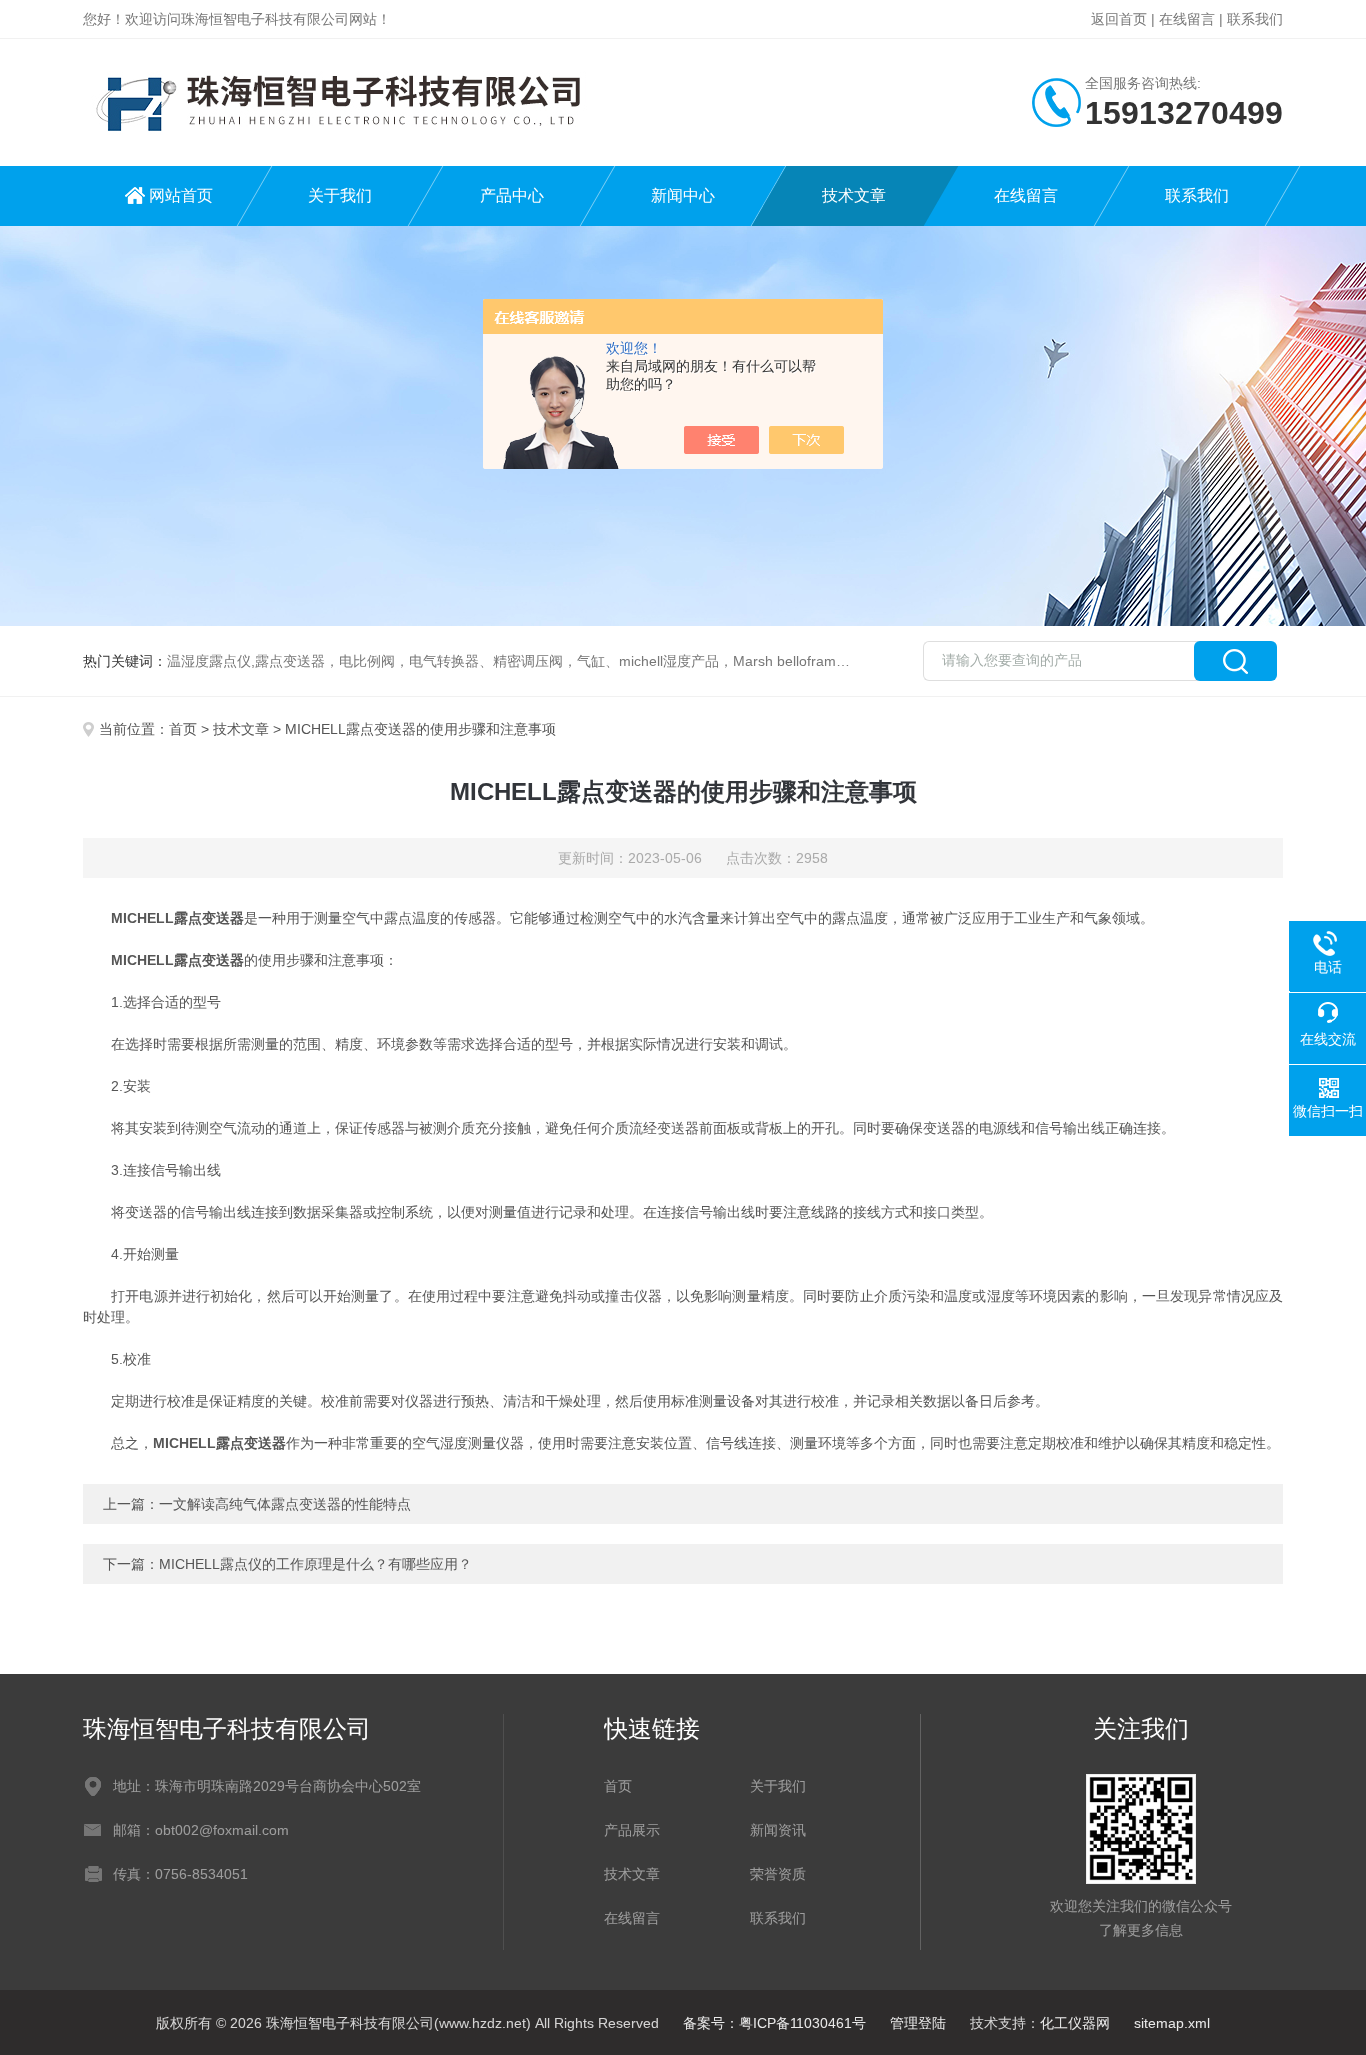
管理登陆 (918, 2023)
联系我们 (1255, 19)
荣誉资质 (778, 1874)
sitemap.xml (1172, 2023)
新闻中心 (683, 195)
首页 (183, 729)
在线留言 (1187, 19)
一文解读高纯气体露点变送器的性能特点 (285, 1504)
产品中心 (512, 195)
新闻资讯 (778, 1830)
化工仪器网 (1075, 2023)
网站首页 (181, 195)
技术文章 (854, 195)
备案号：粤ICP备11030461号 (774, 2023)
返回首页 (1119, 19)
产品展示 (632, 1830)
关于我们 (340, 195)
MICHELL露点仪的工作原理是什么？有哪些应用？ (315, 1564)
